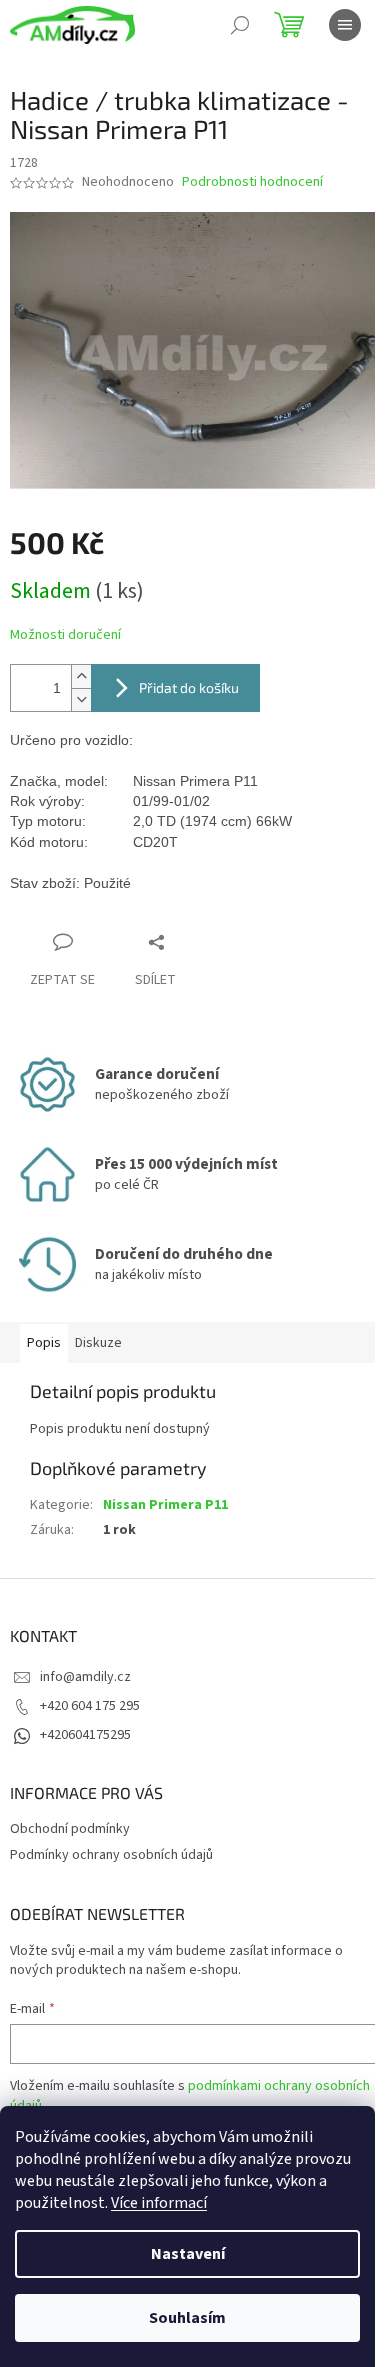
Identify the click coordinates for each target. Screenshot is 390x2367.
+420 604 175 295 (90, 1706)
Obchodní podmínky (70, 1829)
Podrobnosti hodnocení (252, 182)
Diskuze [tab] (98, 1343)
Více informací (159, 2203)
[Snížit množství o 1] (81, 699)
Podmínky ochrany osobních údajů (111, 1855)
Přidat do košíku (189, 687)
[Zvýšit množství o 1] (81, 676)
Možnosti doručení (65, 635)
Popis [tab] (44, 1343)
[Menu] (345, 25)
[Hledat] (240, 25)
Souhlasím (187, 2318)
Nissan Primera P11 (165, 1505)
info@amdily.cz (85, 1677)
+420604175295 (85, 1735)
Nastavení (188, 2254)
